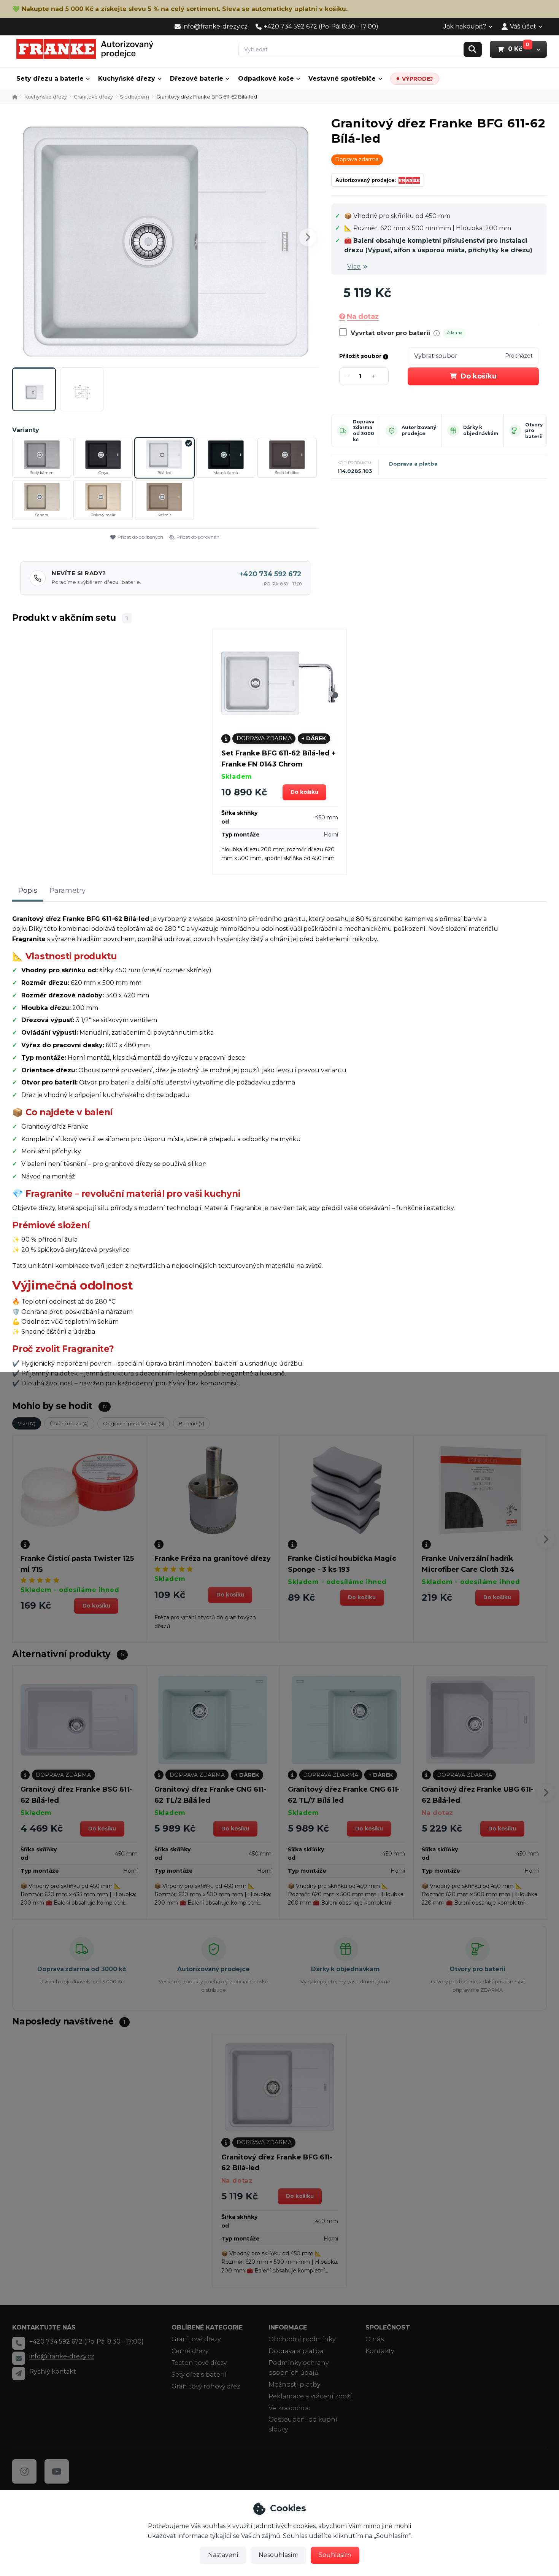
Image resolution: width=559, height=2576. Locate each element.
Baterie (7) (191, 1423)
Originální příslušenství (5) (134, 1423)
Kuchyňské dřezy (127, 79)
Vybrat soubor (436, 356)
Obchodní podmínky (302, 2339)
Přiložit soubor (361, 356)
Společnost (388, 2327)
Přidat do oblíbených (140, 537)
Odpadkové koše (266, 79)
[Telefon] (19, 2343)
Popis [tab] (28, 890)
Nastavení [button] (223, 2555)
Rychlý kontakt (53, 2372)
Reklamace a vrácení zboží (310, 2396)
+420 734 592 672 (270, 574)
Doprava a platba (413, 464)
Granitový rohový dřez (206, 2386)
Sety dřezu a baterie (50, 79)
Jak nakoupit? (465, 26)
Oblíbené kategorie (207, 2327)
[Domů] (85, 49)
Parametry (67, 890)
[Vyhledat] (473, 49)
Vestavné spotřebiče (342, 79)
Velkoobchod (290, 2408)
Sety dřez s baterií (199, 2375)
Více (354, 266)
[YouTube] (57, 2471)
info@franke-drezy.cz (62, 2356)
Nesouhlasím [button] (279, 2555)
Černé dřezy (190, 2351)
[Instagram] (24, 2471)
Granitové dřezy (93, 97)
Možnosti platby (294, 2384)
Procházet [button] (519, 356)
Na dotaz (363, 316)
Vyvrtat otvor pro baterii (390, 333)
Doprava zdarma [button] (357, 159)
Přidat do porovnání (199, 537)
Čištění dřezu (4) (69, 1423)
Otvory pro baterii (534, 431)
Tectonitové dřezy (199, 2363)
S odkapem (134, 97)
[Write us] (19, 2373)
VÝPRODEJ (417, 79)
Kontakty (380, 2351)
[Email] (19, 2358)
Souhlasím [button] (335, 2555)
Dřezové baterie (197, 79)
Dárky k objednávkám (481, 430)
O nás (375, 2339)
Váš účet (523, 26)
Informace (288, 2327)
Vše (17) (27, 1423)
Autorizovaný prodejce (419, 430)
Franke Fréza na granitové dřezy (213, 1558)
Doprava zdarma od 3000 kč (364, 431)
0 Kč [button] (519, 49)
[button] (538, 49)
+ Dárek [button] (314, 738)
